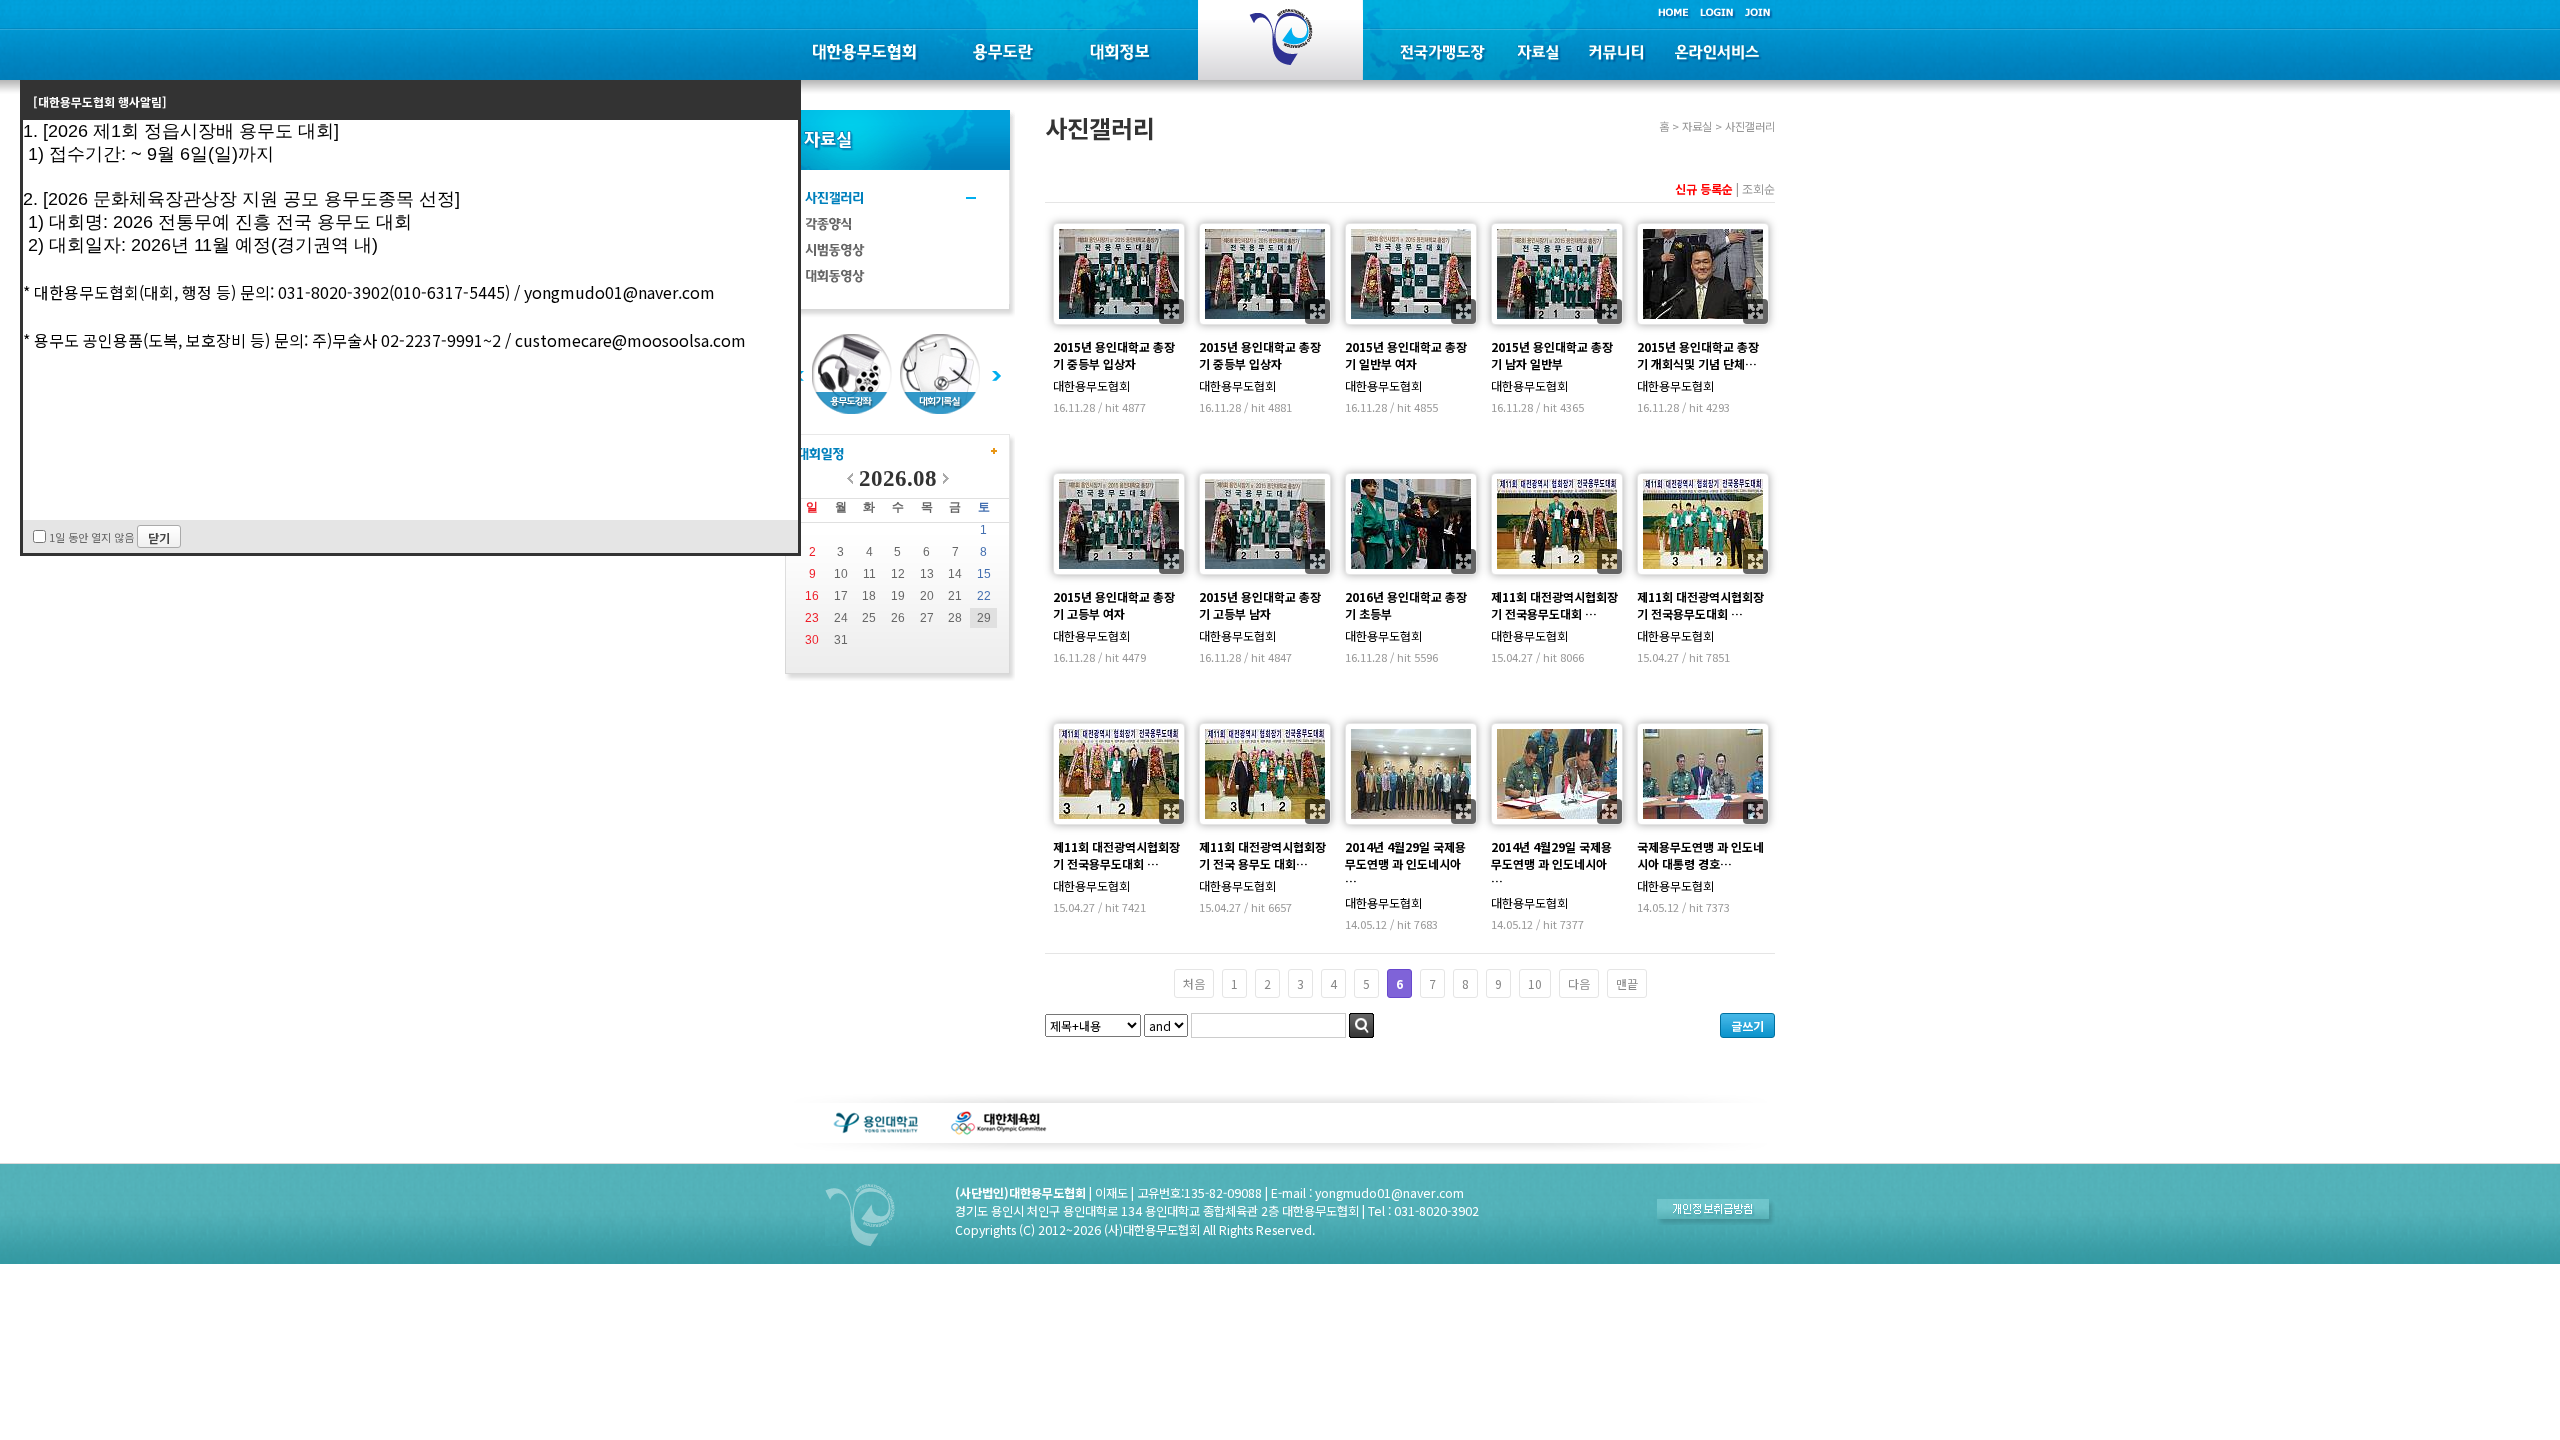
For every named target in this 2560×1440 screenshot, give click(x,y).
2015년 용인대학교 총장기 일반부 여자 (1406, 355)
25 (869, 618)
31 (841, 640)
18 (869, 596)
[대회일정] (821, 459)
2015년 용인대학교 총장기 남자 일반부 (1552, 355)
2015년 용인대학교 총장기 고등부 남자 (1260, 605)
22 (984, 596)
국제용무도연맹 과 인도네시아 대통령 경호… (1700, 855)
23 (812, 618)
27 (927, 618)
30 (812, 640)
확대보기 (1171, 311)
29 (984, 618)
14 (955, 574)
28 (955, 618)
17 (841, 596)
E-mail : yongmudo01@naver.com (1367, 1193)
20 (927, 596)
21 (955, 596)
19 (898, 596)
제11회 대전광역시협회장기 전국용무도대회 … (1554, 605)
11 (869, 574)
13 (927, 574)
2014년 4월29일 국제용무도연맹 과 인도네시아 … (1405, 863)
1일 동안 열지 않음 (91, 537)
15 (984, 574)
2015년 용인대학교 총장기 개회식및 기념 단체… (1698, 355)
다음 (1579, 983)
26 (898, 618)
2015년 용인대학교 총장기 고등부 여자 (1114, 605)
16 (812, 596)
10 (841, 574)
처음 (1194, 983)
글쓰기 (1747, 1025)
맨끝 (1627, 983)
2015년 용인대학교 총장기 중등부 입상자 (1114, 355)
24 (841, 618)
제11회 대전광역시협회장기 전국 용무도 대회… (1262, 855)
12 (898, 574)
